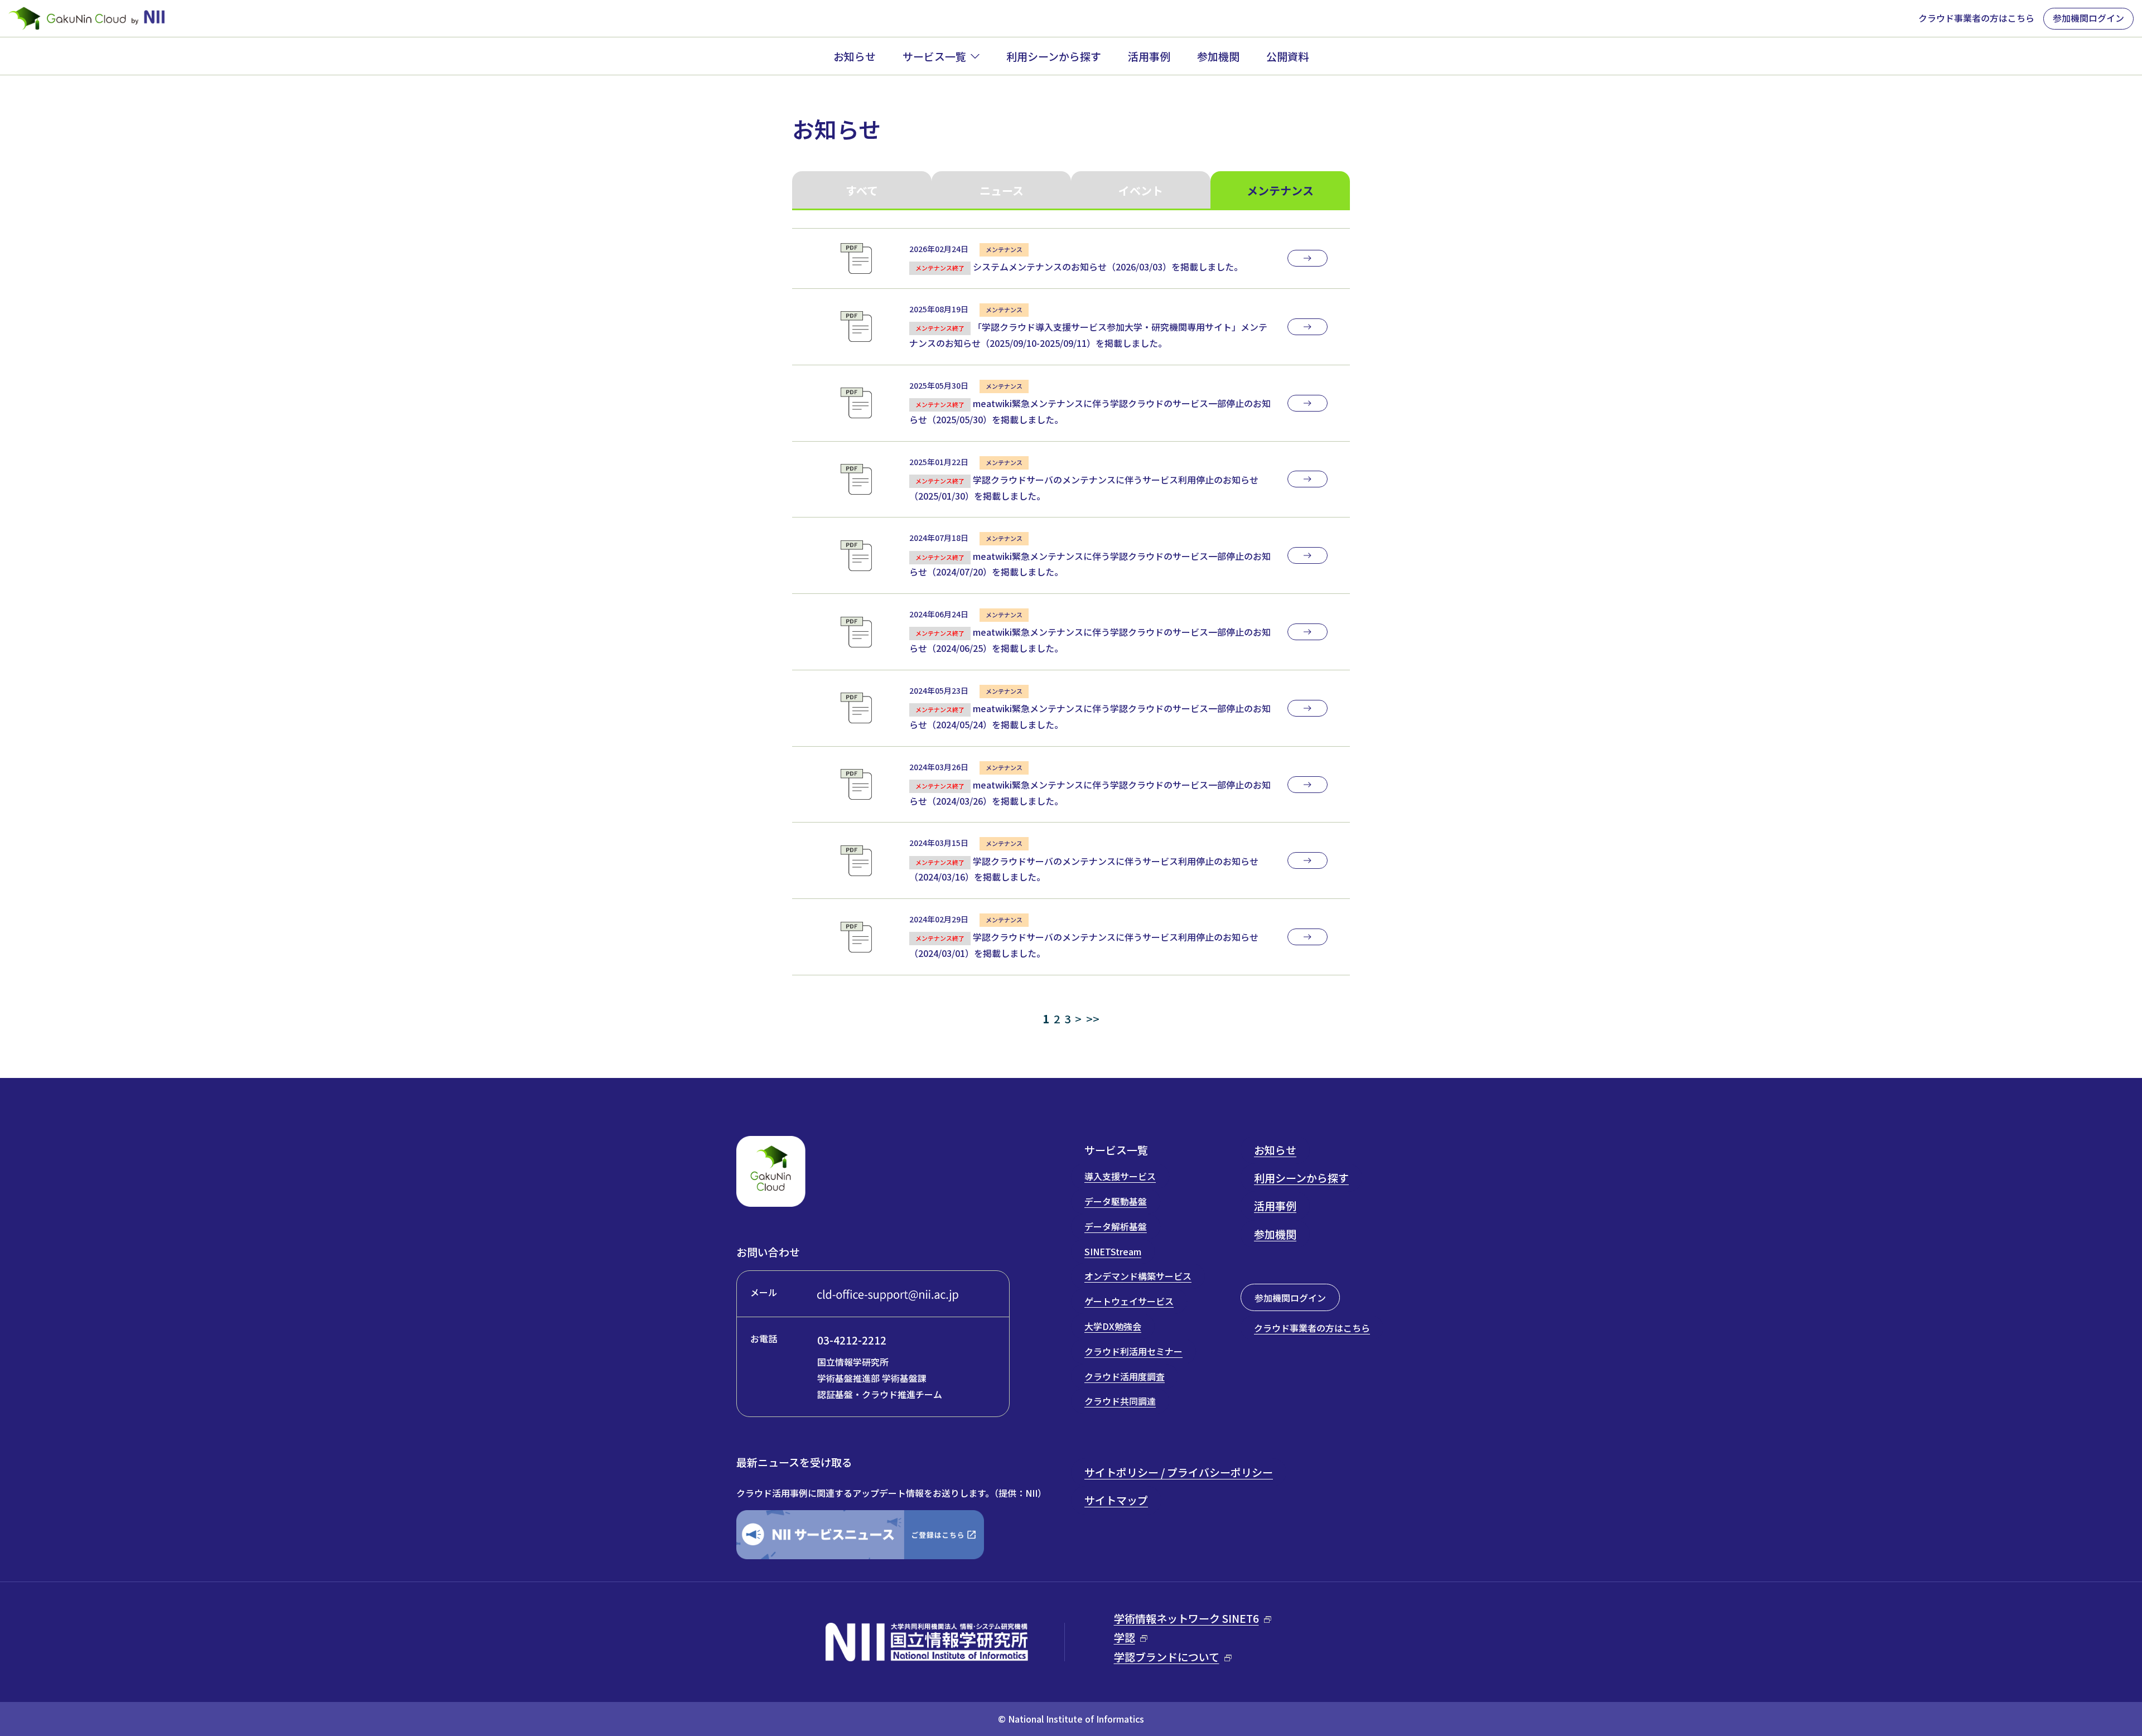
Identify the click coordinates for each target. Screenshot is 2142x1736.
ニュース (1002, 190)
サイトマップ (1116, 1500)
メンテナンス (1280, 190)
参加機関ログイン (2088, 18)
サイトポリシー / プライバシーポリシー (1179, 1472)
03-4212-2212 (852, 1340)
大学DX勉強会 (1113, 1326)
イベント (1141, 190)
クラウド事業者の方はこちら (1976, 18)
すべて (862, 190)
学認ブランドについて (1167, 1657)
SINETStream (1113, 1251)
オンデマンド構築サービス (1138, 1276)
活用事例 (1149, 56)
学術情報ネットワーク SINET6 (1186, 1618)
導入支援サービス (1120, 1176)
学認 (1125, 1637)
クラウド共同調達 (1120, 1401)
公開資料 (1287, 56)
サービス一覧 (934, 56)
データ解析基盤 (1116, 1226)
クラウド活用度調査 (1125, 1376)
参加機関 (1218, 56)
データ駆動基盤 (1116, 1201)
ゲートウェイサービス (1129, 1301)
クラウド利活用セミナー (1133, 1351)
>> (1093, 1019)
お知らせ (855, 56)
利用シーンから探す (1054, 56)
